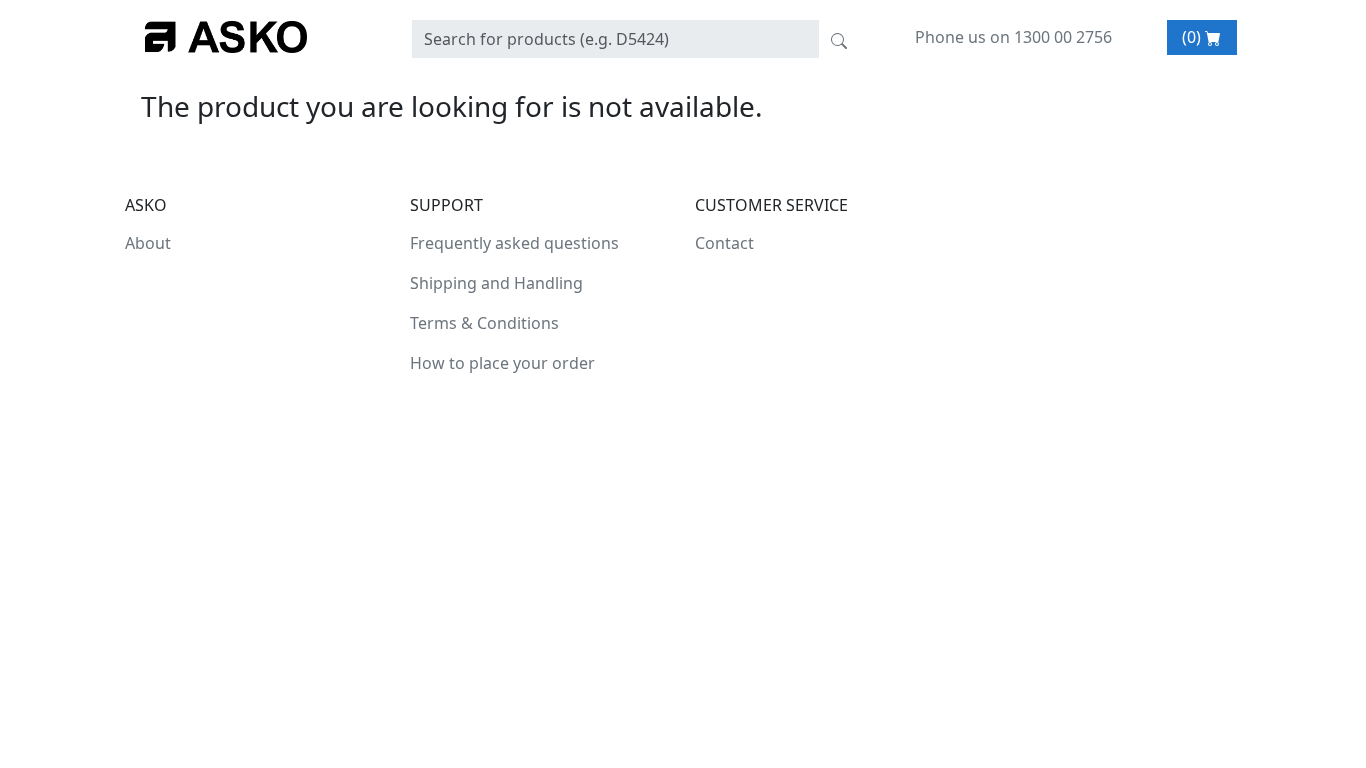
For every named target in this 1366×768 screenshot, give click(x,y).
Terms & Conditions (484, 323)
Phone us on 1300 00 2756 (1013, 37)
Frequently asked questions (514, 243)
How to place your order (502, 363)
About (148, 243)
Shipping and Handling (496, 283)
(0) (1193, 37)
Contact (724, 243)
